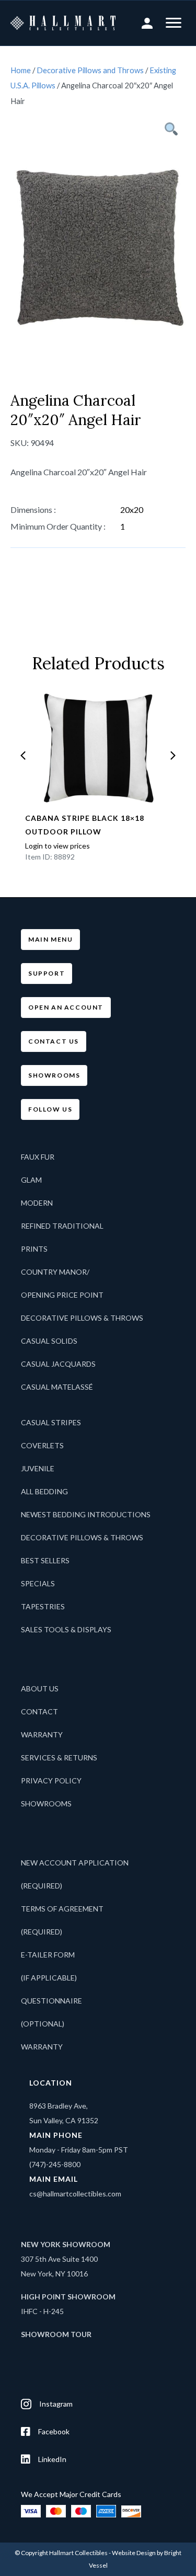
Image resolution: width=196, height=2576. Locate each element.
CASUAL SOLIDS (49, 1341)
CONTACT (39, 1711)
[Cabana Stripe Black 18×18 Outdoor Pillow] (98, 749)
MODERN (37, 1203)
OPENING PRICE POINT (62, 1295)
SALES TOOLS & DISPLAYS (66, 1629)
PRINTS (34, 1249)
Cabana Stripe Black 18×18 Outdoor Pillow (85, 825)
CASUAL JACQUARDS (58, 1364)
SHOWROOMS (46, 1804)
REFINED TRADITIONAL (62, 1226)
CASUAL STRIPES (51, 1422)
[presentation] (23, 755)
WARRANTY (42, 1734)
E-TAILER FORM (48, 1955)
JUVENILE (38, 1468)
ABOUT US (40, 1688)
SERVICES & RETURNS (59, 1758)
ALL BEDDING (44, 1491)
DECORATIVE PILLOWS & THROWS (82, 1318)
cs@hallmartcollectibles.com (75, 2194)
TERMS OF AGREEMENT (62, 1909)
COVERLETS (42, 1445)
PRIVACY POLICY (51, 1781)
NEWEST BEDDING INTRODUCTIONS (86, 1514)
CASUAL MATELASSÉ (57, 1387)
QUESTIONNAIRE (51, 2001)
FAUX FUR (38, 1157)
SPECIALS (38, 1583)
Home (21, 70)
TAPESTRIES (43, 1606)
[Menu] (174, 23)
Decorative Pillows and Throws (90, 70)
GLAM (31, 1180)
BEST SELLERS (45, 1560)
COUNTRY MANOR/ (55, 1272)
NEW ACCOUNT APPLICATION (75, 1863)
